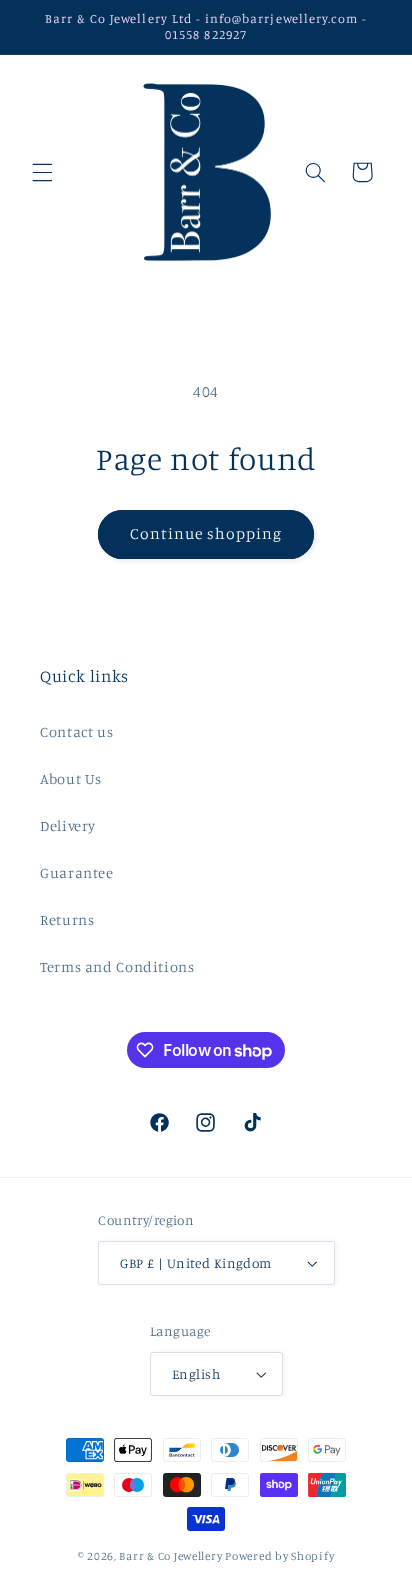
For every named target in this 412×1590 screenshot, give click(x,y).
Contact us (76, 731)
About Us (71, 778)
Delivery (68, 825)
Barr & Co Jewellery (170, 1556)
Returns (67, 919)
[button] (42, 172)
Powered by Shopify (279, 1556)
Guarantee (77, 872)
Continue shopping (206, 533)
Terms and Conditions (117, 966)
